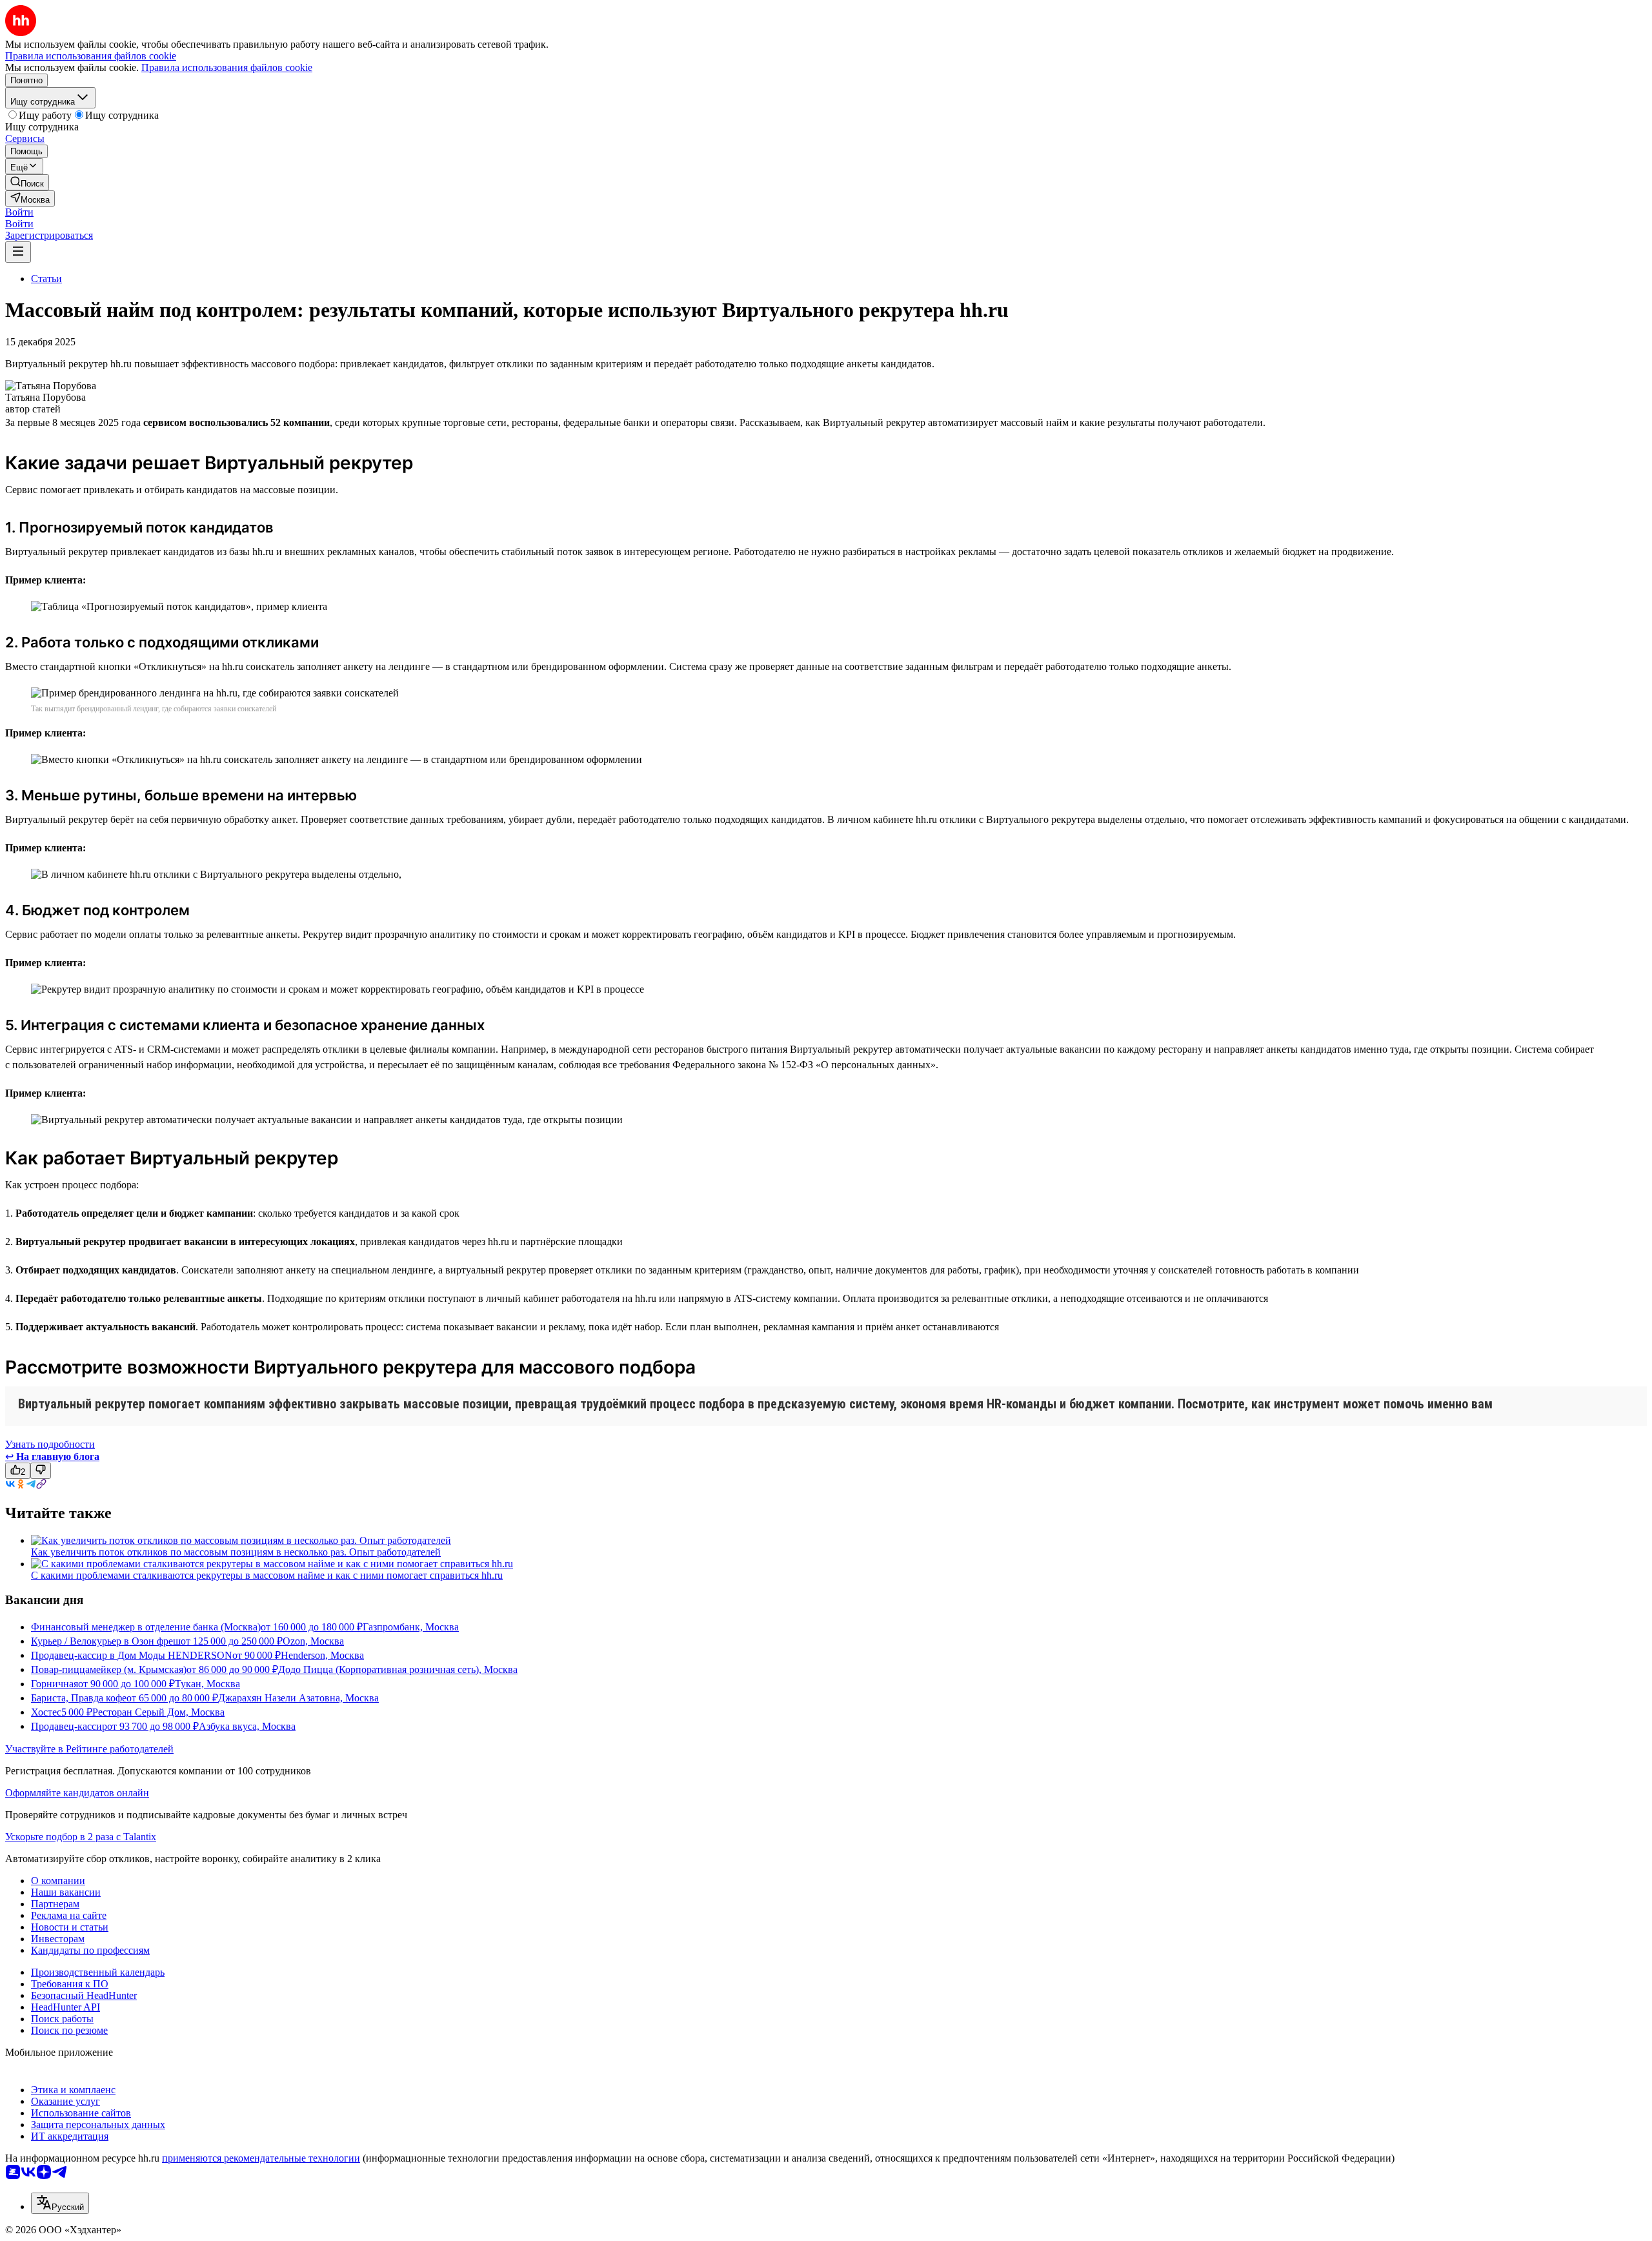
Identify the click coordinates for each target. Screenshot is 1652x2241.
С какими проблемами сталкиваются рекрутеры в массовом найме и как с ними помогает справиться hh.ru (267, 1575)
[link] (27, 182)
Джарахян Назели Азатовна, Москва (298, 1698)
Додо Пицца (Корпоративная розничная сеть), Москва (398, 1669)
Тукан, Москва (207, 1684)
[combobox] (60, 2203)
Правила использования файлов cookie (227, 67)
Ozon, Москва (313, 1641)
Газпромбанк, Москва (411, 1627)
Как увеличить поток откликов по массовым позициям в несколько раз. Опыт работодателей (236, 1552)
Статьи (46, 279)
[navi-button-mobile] (18, 252)
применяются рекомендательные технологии (261, 2158)
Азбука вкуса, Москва (247, 1726)
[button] (19, 212)
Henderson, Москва (322, 1655)
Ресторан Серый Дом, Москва (158, 1712)
